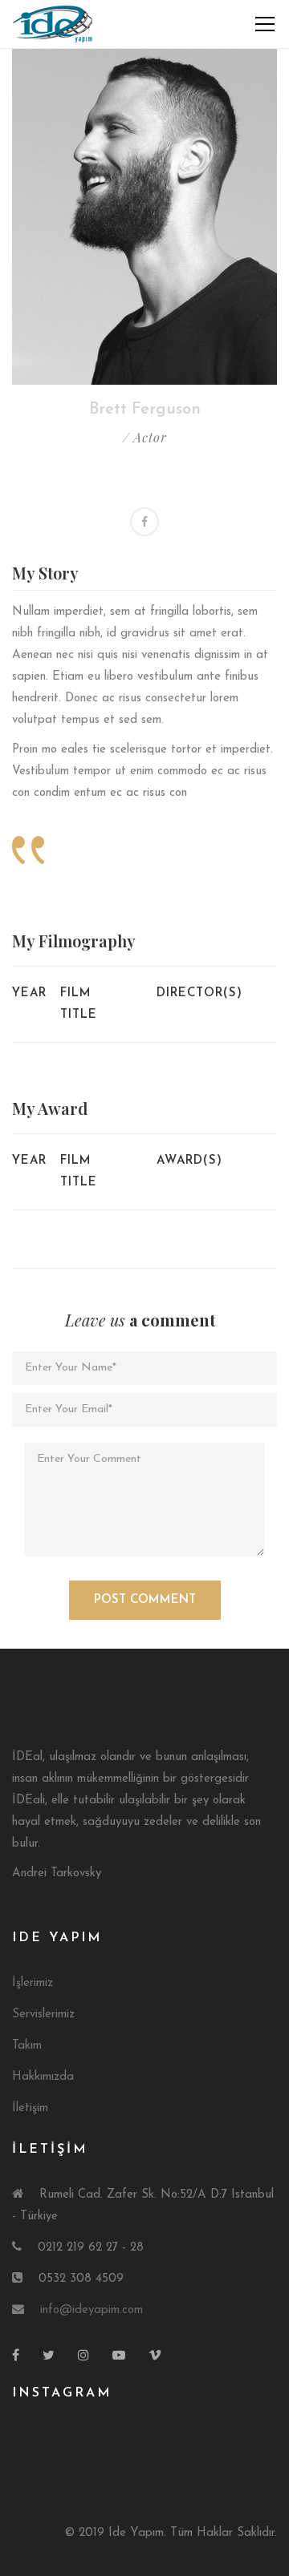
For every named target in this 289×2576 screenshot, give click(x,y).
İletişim (30, 2108)
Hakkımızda (43, 2077)
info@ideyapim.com (92, 2310)
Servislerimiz (43, 2015)
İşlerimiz (33, 1983)
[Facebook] (144, 522)
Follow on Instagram (155, 2444)
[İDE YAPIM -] (54, 24)
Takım (27, 2046)
